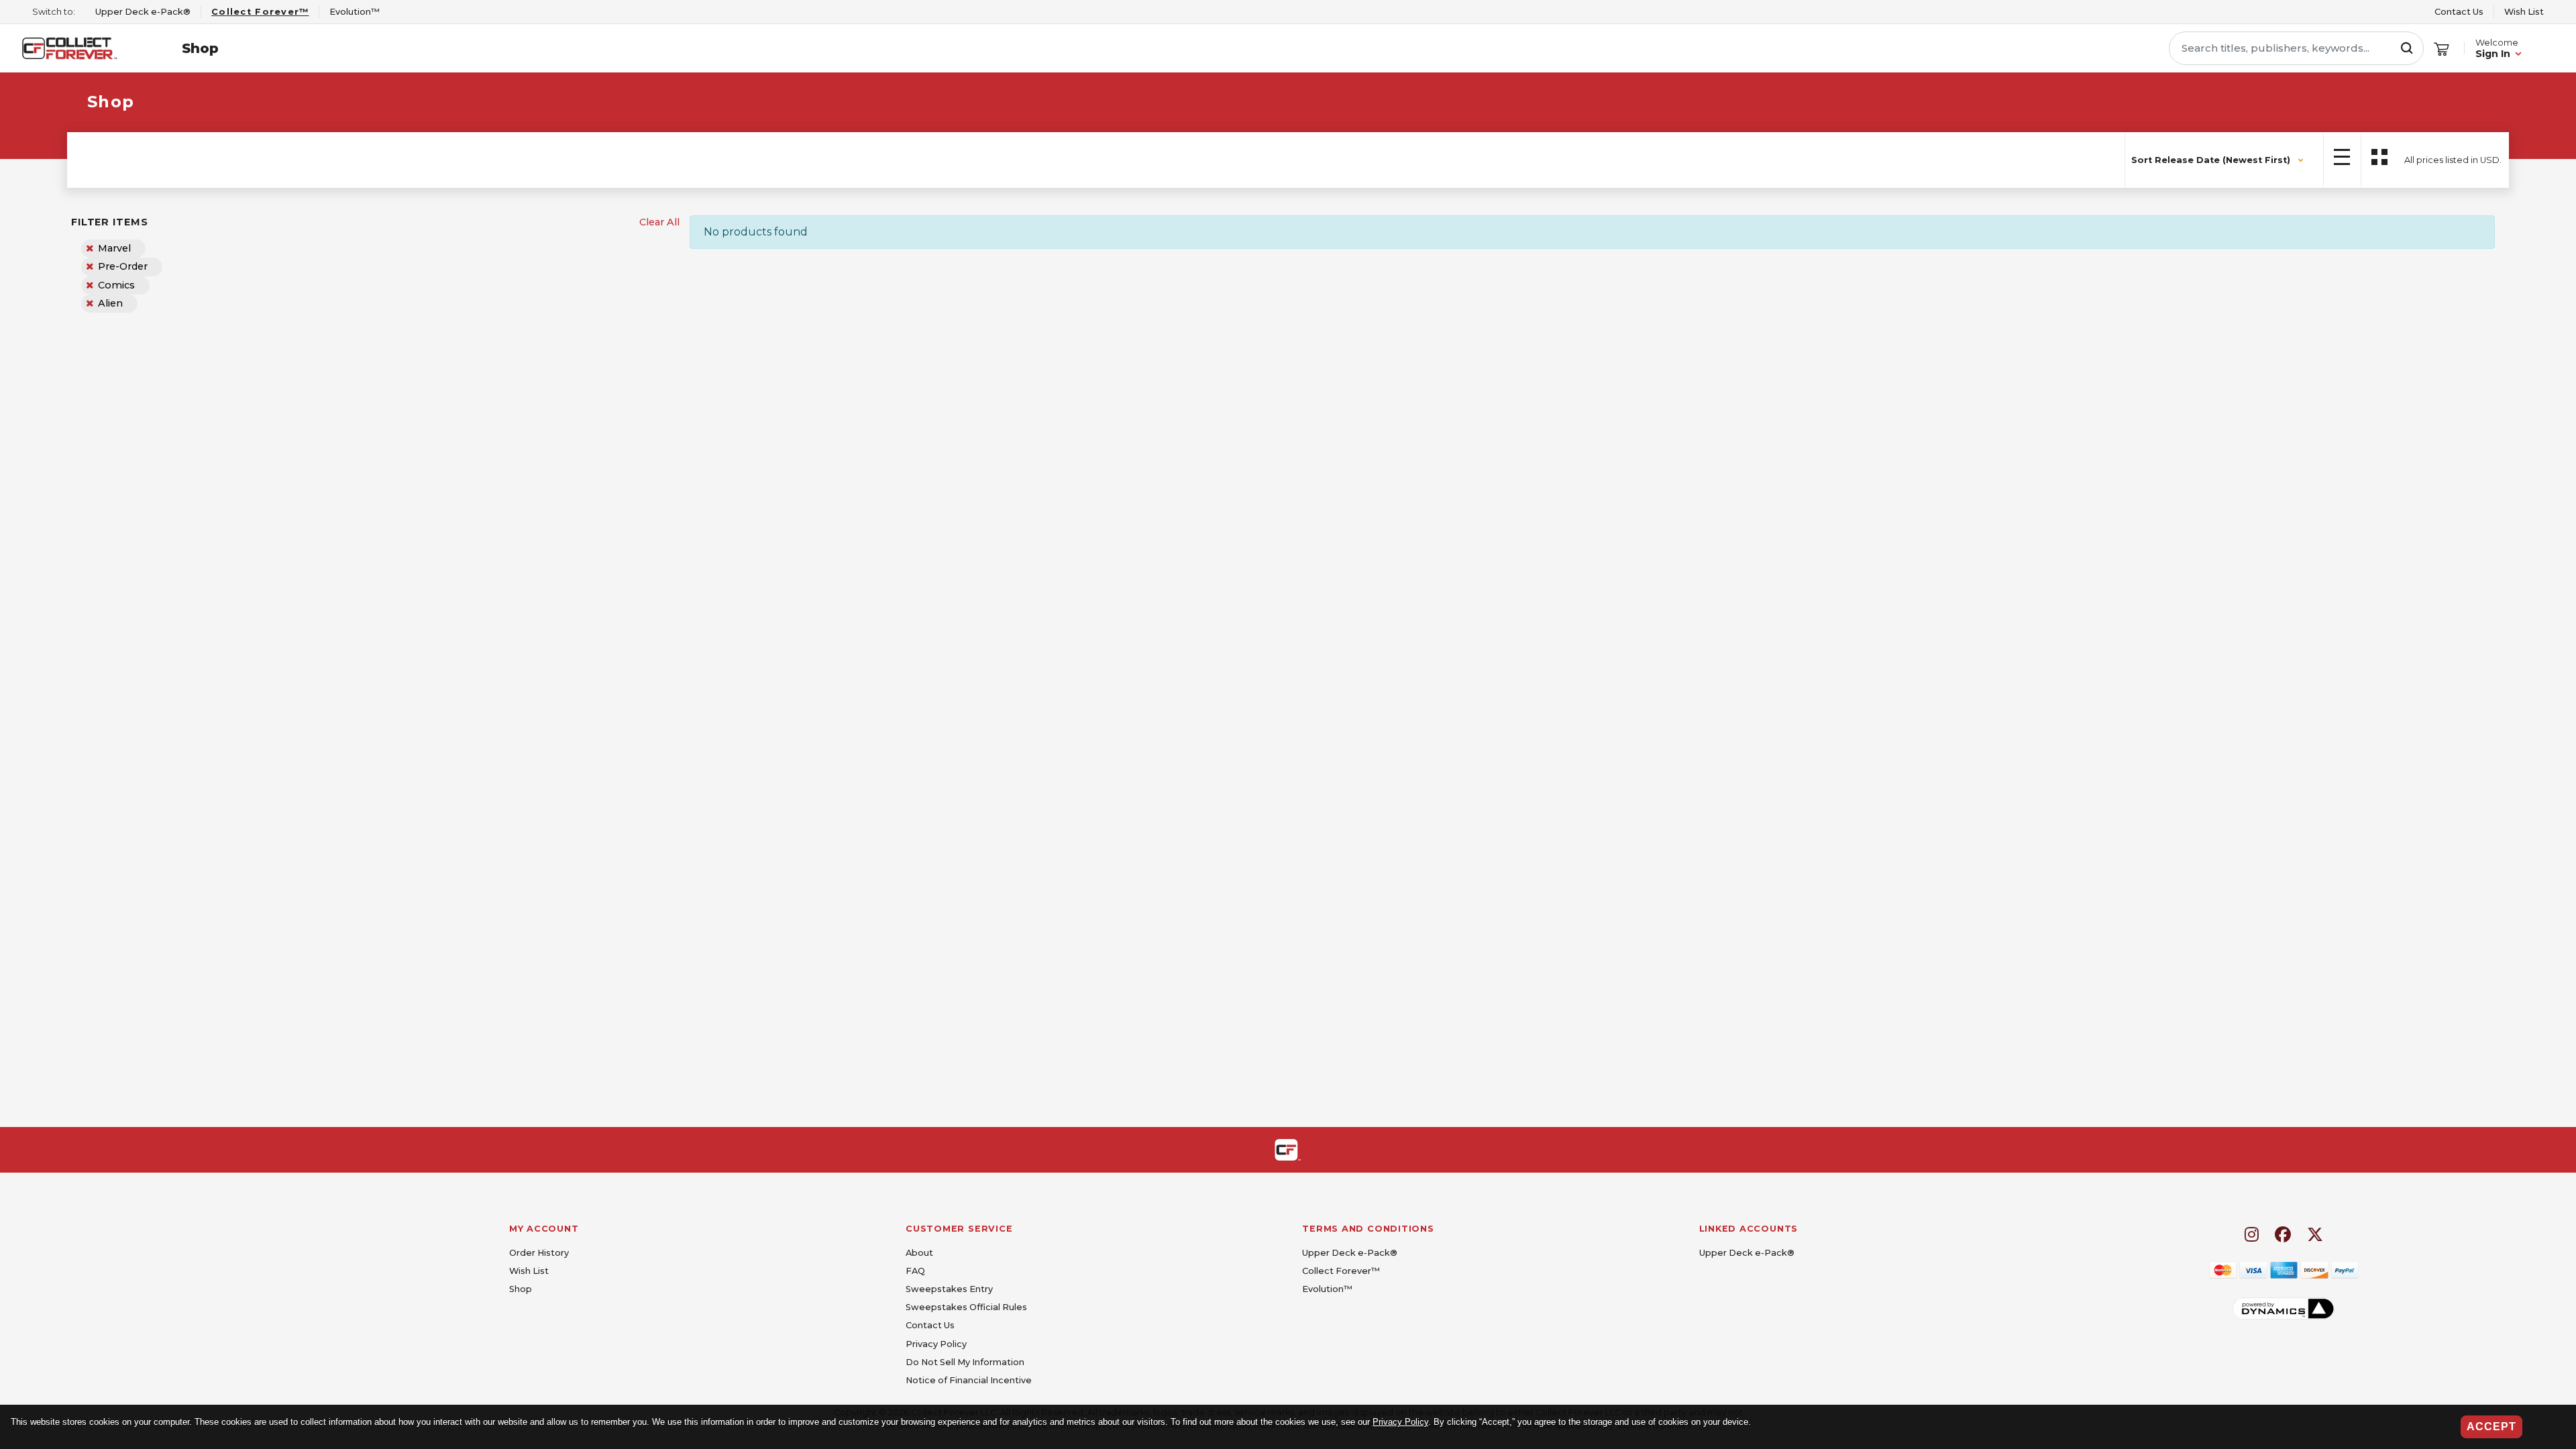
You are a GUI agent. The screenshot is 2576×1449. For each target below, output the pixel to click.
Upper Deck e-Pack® (1350, 1253)
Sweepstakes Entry (949, 1289)
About (919, 1253)
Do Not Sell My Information (965, 1362)
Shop (200, 48)
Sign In (2493, 54)
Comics (116, 285)
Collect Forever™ (1341, 1271)
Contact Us (2459, 12)
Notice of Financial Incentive (969, 1380)
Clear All (659, 222)
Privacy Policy (1400, 1422)
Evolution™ (1327, 1289)
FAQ (915, 1271)
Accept (2491, 1427)
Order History (539, 1253)
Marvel (114, 248)
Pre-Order (123, 266)
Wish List (2524, 12)
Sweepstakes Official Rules (966, 1307)
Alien (110, 303)
